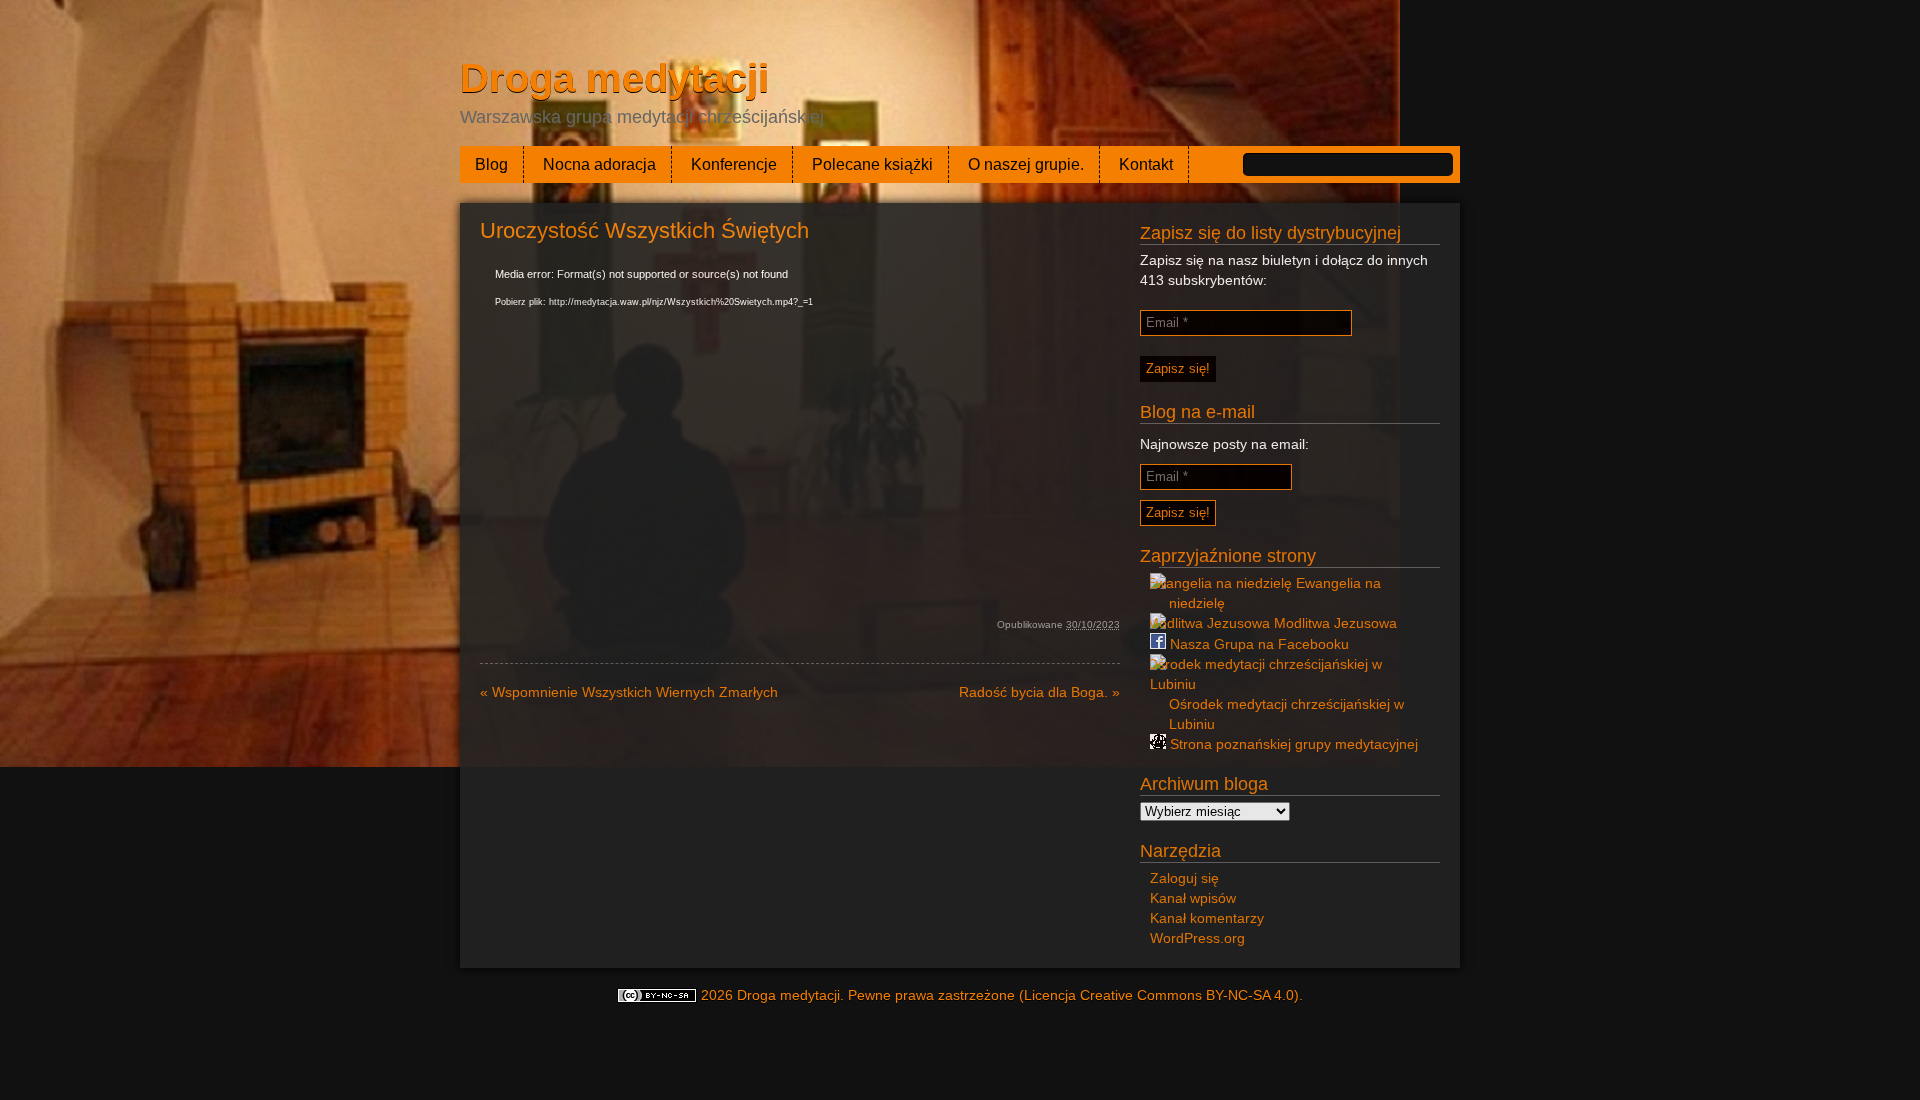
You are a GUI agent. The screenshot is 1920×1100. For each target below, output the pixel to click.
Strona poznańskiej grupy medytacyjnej (1292, 744)
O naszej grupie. (1026, 164)
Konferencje (734, 164)
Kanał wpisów (1193, 898)
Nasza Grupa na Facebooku (1257, 644)
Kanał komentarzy (1207, 918)
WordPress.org (1197, 938)
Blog (491, 164)
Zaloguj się (1184, 878)
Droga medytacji (614, 78)
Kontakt (1146, 164)
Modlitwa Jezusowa (1333, 623)
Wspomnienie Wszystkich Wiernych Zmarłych (629, 692)
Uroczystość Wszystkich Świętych (644, 230)
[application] (800, 436)
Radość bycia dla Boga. (1039, 692)
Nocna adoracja (599, 164)
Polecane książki (872, 164)
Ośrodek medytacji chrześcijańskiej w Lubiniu (1286, 714)
